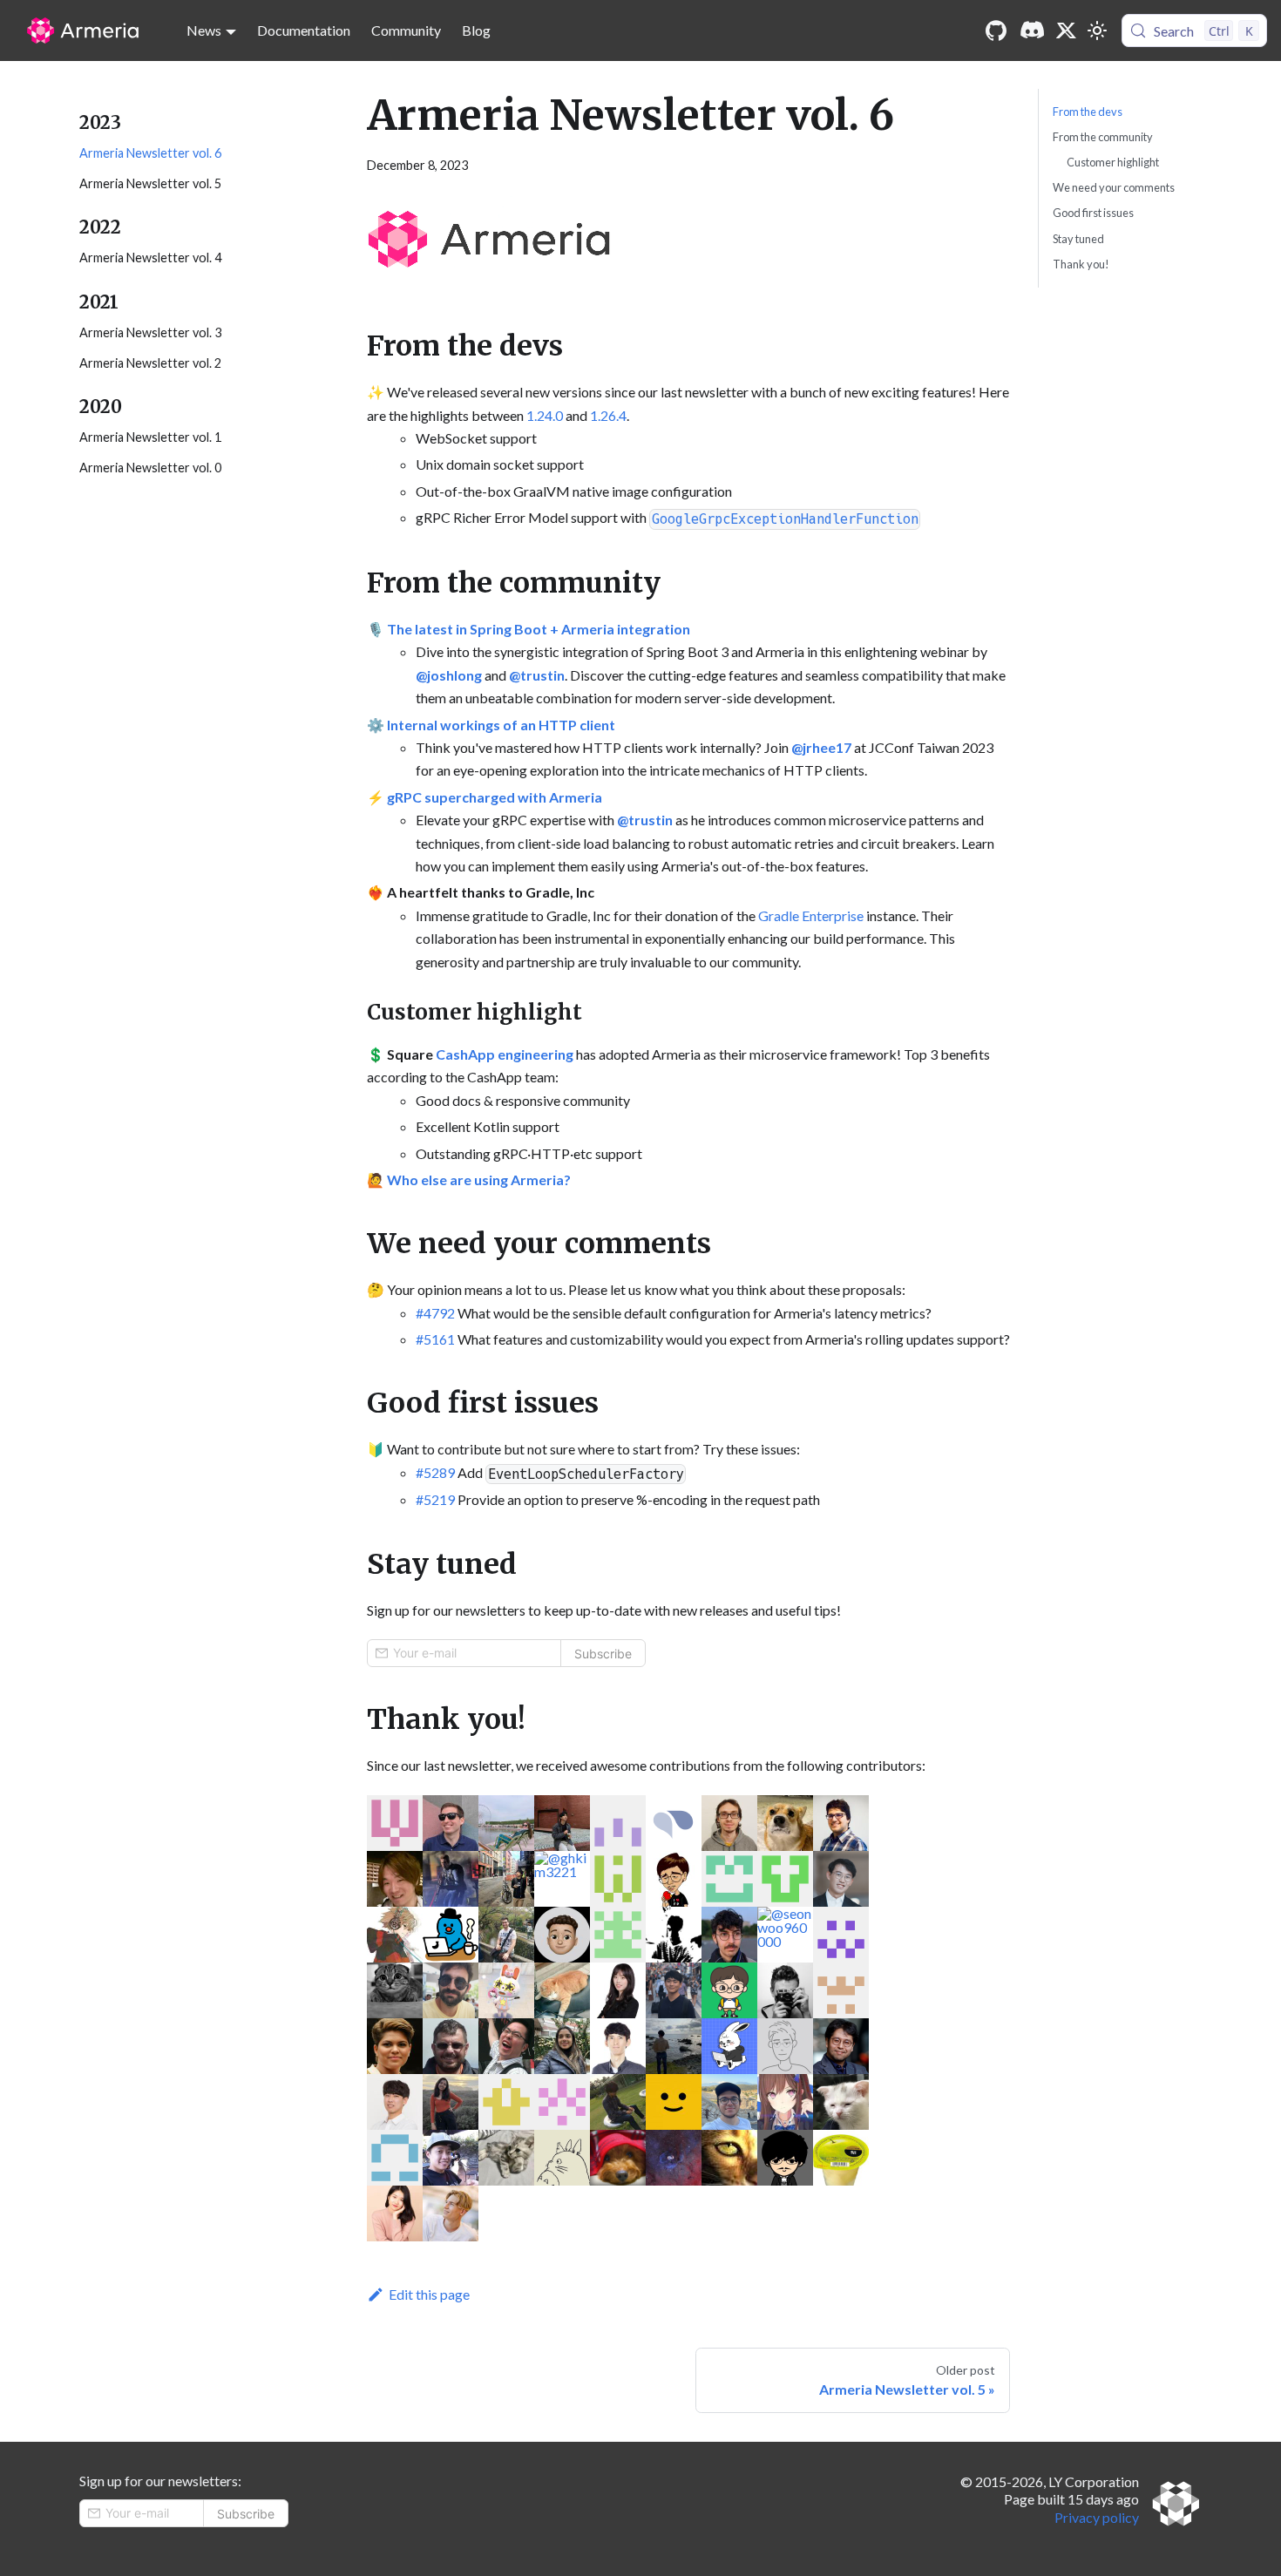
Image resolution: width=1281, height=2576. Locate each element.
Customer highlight (1113, 162)
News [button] (204, 30)
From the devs (1088, 112)
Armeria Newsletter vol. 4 (150, 258)
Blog (476, 30)
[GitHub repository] (996, 31)
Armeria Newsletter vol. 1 (150, 437)
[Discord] (1032, 31)
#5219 (435, 1499)
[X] (1067, 31)
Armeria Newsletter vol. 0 (150, 468)
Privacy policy (1097, 2517)
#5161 (435, 1339)
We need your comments (1114, 187)
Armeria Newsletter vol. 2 (150, 363)
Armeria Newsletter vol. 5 (150, 183)
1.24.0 (545, 415)
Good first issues (1093, 213)
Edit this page (429, 2294)
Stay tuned (1078, 239)
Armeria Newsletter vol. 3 (150, 332)
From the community (1103, 137)
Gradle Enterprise (811, 915)
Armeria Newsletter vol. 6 (150, 153)
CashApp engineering (505, 1054)
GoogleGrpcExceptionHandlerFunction (785, 519)
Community (406, 30)
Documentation (304, 30)
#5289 (435, 1472)
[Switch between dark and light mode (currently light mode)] (1097, 31)
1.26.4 (608, 415)
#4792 (435, 1313)
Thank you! (1081, 264)
